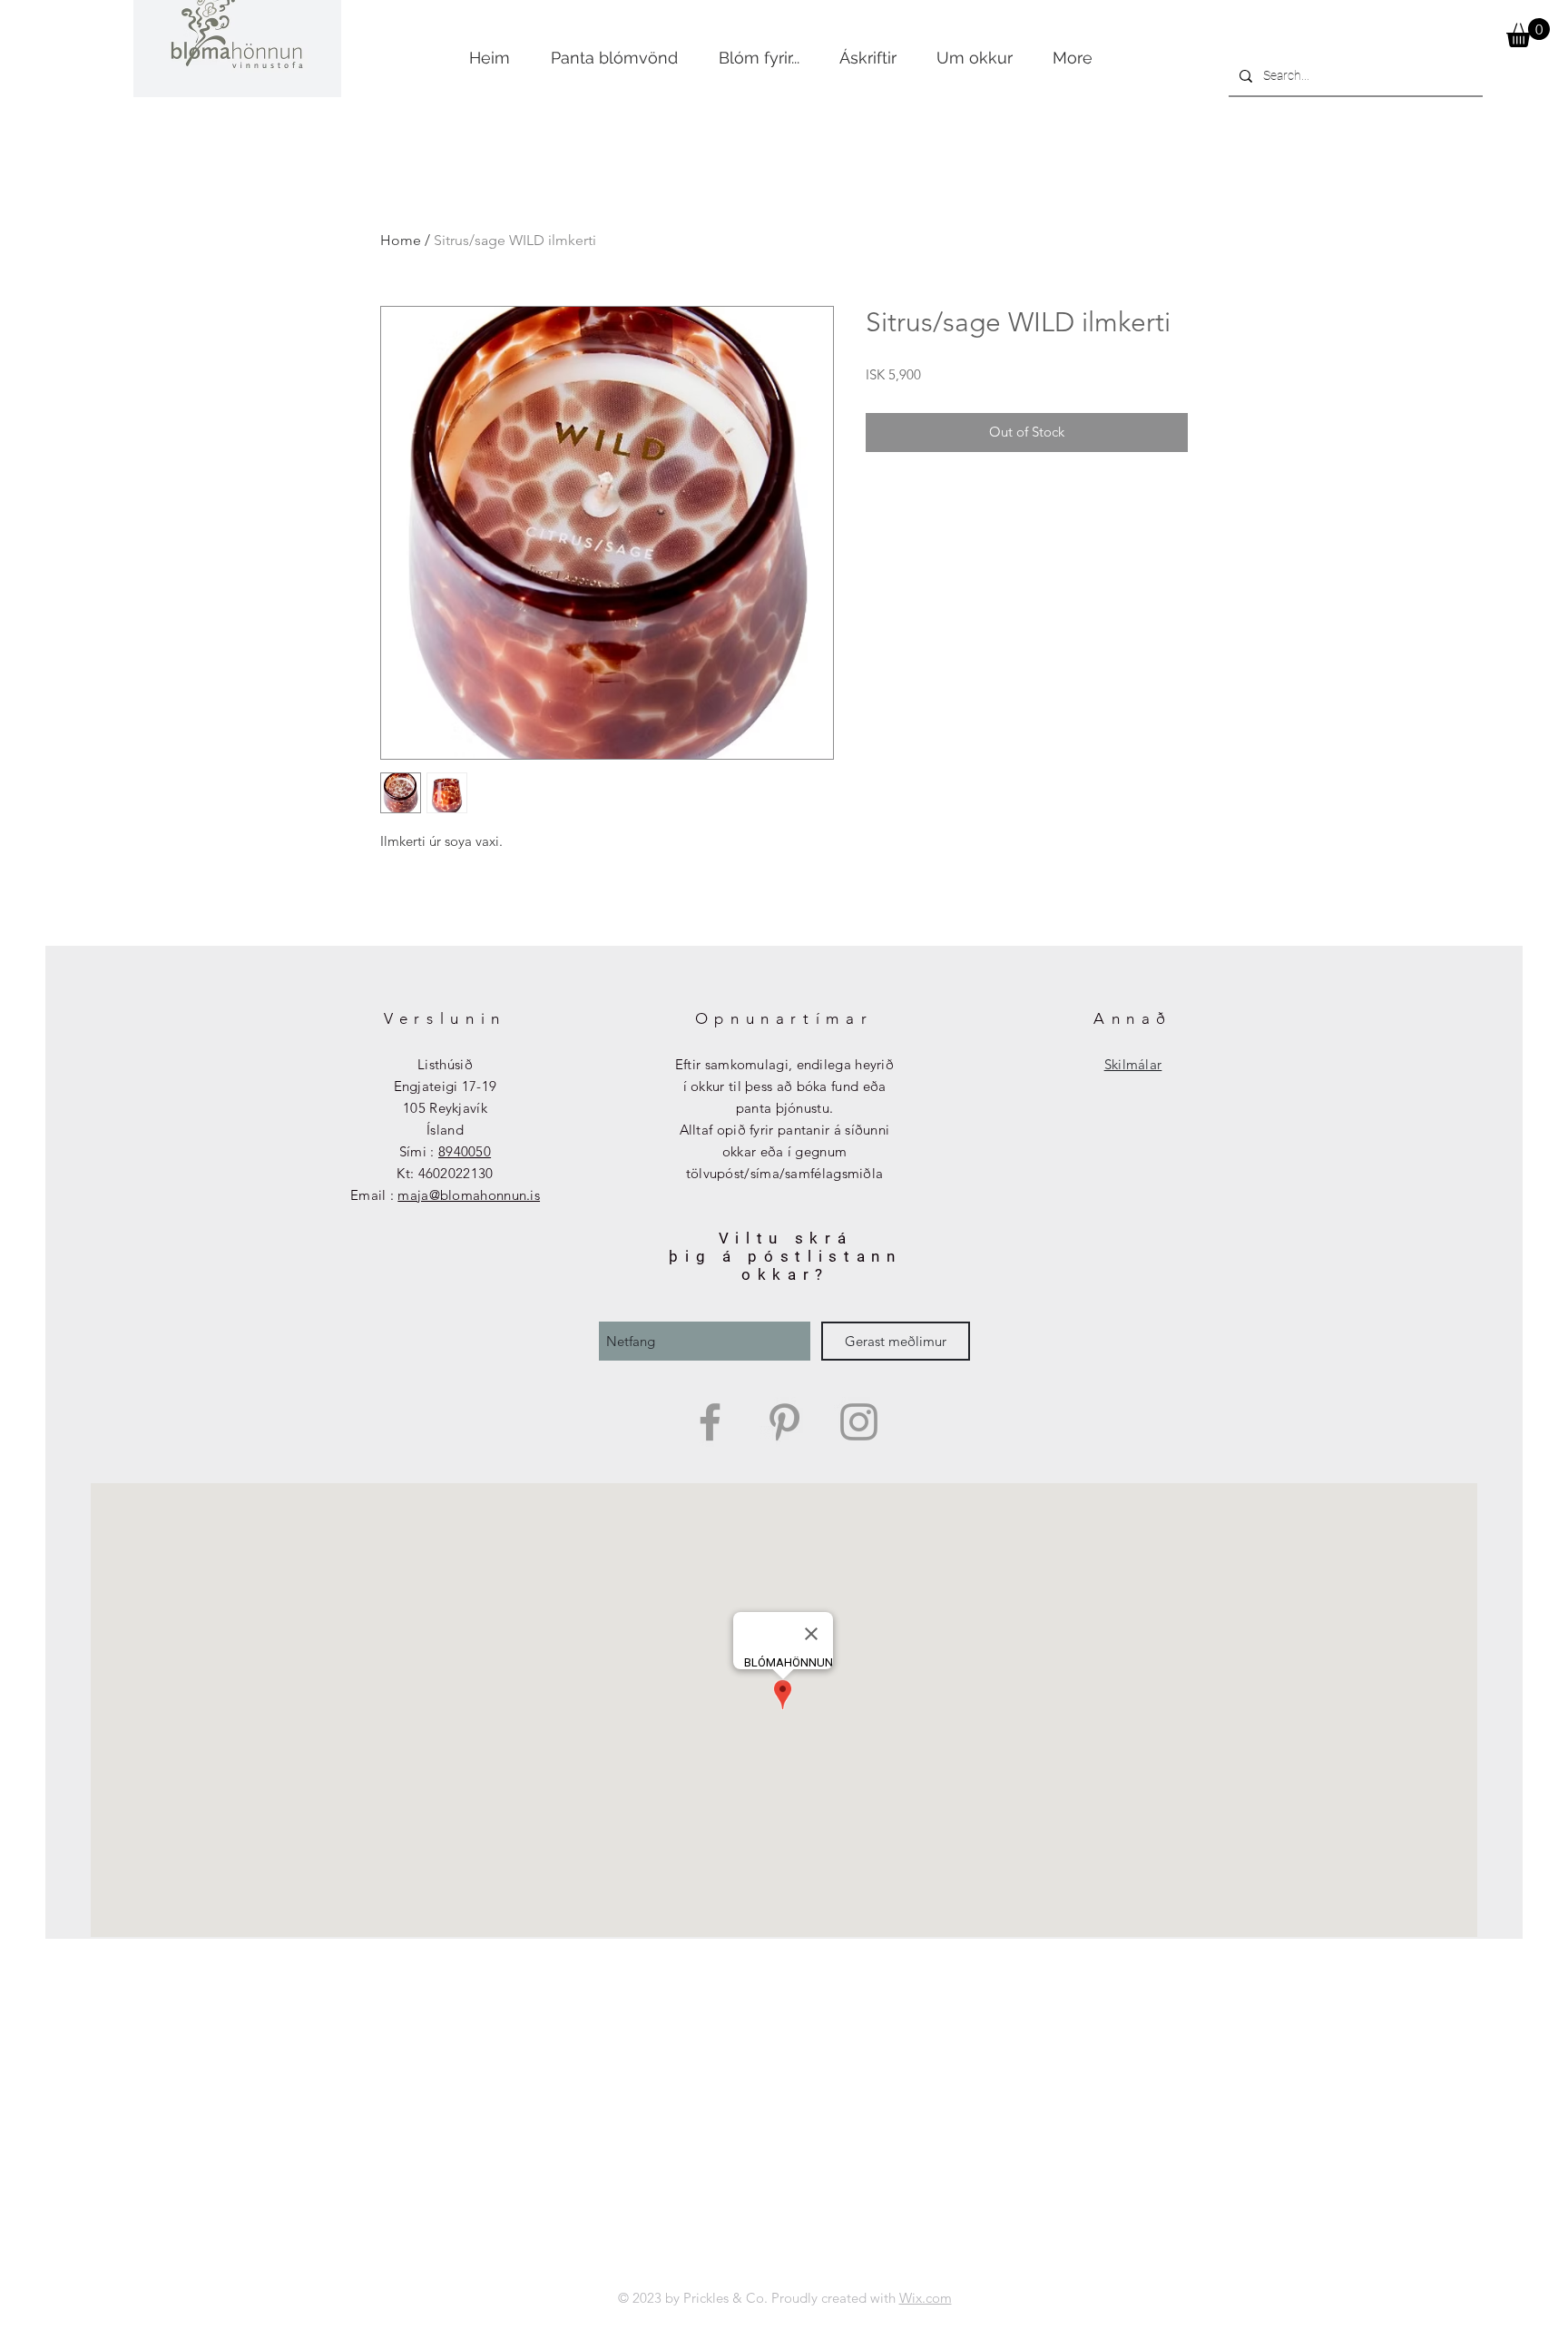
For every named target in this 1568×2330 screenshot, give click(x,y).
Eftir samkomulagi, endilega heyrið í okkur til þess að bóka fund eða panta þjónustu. (784, 1086)
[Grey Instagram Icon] (859, 1422)
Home (401, 240)
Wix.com (926, 2298)
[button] (1528, 33)
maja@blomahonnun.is (469, 1195)
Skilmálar (1133, 1064)
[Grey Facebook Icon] (710, 1422)
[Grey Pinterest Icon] (784, 1422)
